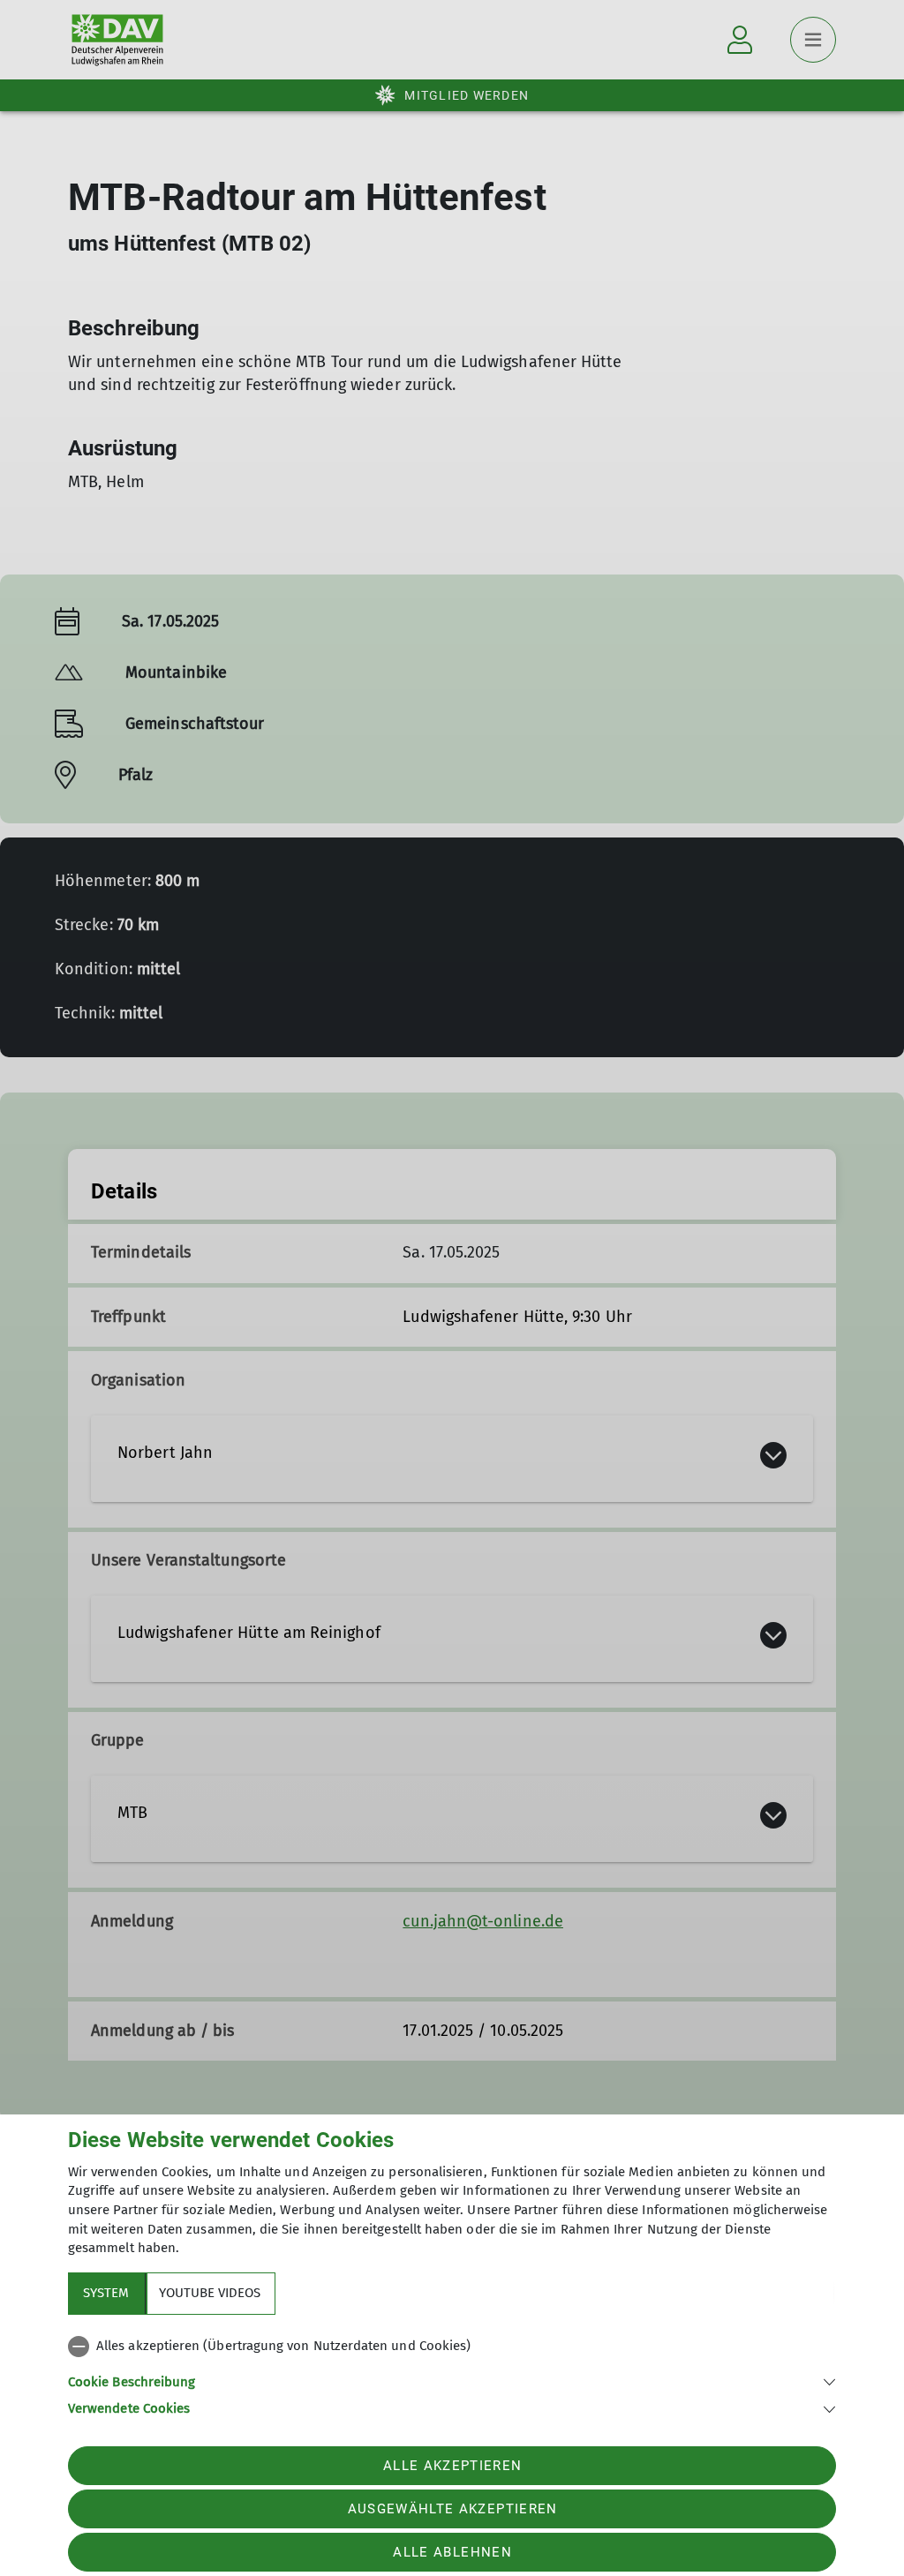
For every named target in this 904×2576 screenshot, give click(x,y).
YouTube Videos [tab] (210, 2293)
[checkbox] (452, 2347)
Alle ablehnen (452, 2552)
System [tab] (106, 2293)
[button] (452, 2381)
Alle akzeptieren (452, 2466)
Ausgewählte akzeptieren (453, 2509)
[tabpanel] (452, 2374)
